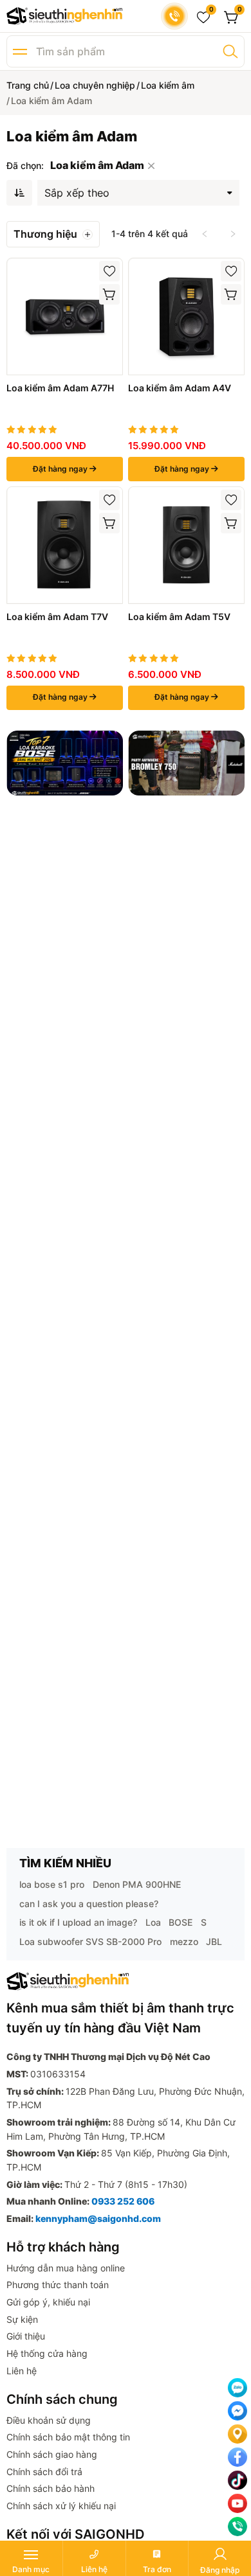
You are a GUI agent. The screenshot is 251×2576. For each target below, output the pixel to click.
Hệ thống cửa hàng (47, 2353)
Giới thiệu (26, 2336)
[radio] (11, 430)
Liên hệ (22, 2371)
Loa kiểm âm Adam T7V (57, 617)
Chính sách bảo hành (51, 2488)
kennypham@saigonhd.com (98, 2218)
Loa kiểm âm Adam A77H (60, 388)
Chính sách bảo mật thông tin (68, 2437)
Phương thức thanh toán (58, 2285)
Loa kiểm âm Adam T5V (179, 617)
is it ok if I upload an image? (78, 1922)
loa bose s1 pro (52, 1884)
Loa (153, 1922)
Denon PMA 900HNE (137, 1884)
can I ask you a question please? (89, 1904)
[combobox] (138, 190)
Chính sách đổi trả (44, 2472)
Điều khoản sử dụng (49, 2420)
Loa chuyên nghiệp (95, 85)
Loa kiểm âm (168, 85)
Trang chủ (28, 85)
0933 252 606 (123, 2201)
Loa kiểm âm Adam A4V (180, 388)
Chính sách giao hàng (52, 2454)
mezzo (184, 1941)
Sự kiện (22, 2319)
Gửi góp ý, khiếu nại (48, 2302)
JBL (214, 1941)
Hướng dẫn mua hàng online (66, 2268)
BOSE (181, 1922)
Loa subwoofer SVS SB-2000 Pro (90, 1941)
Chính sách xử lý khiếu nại (61, 2506)
